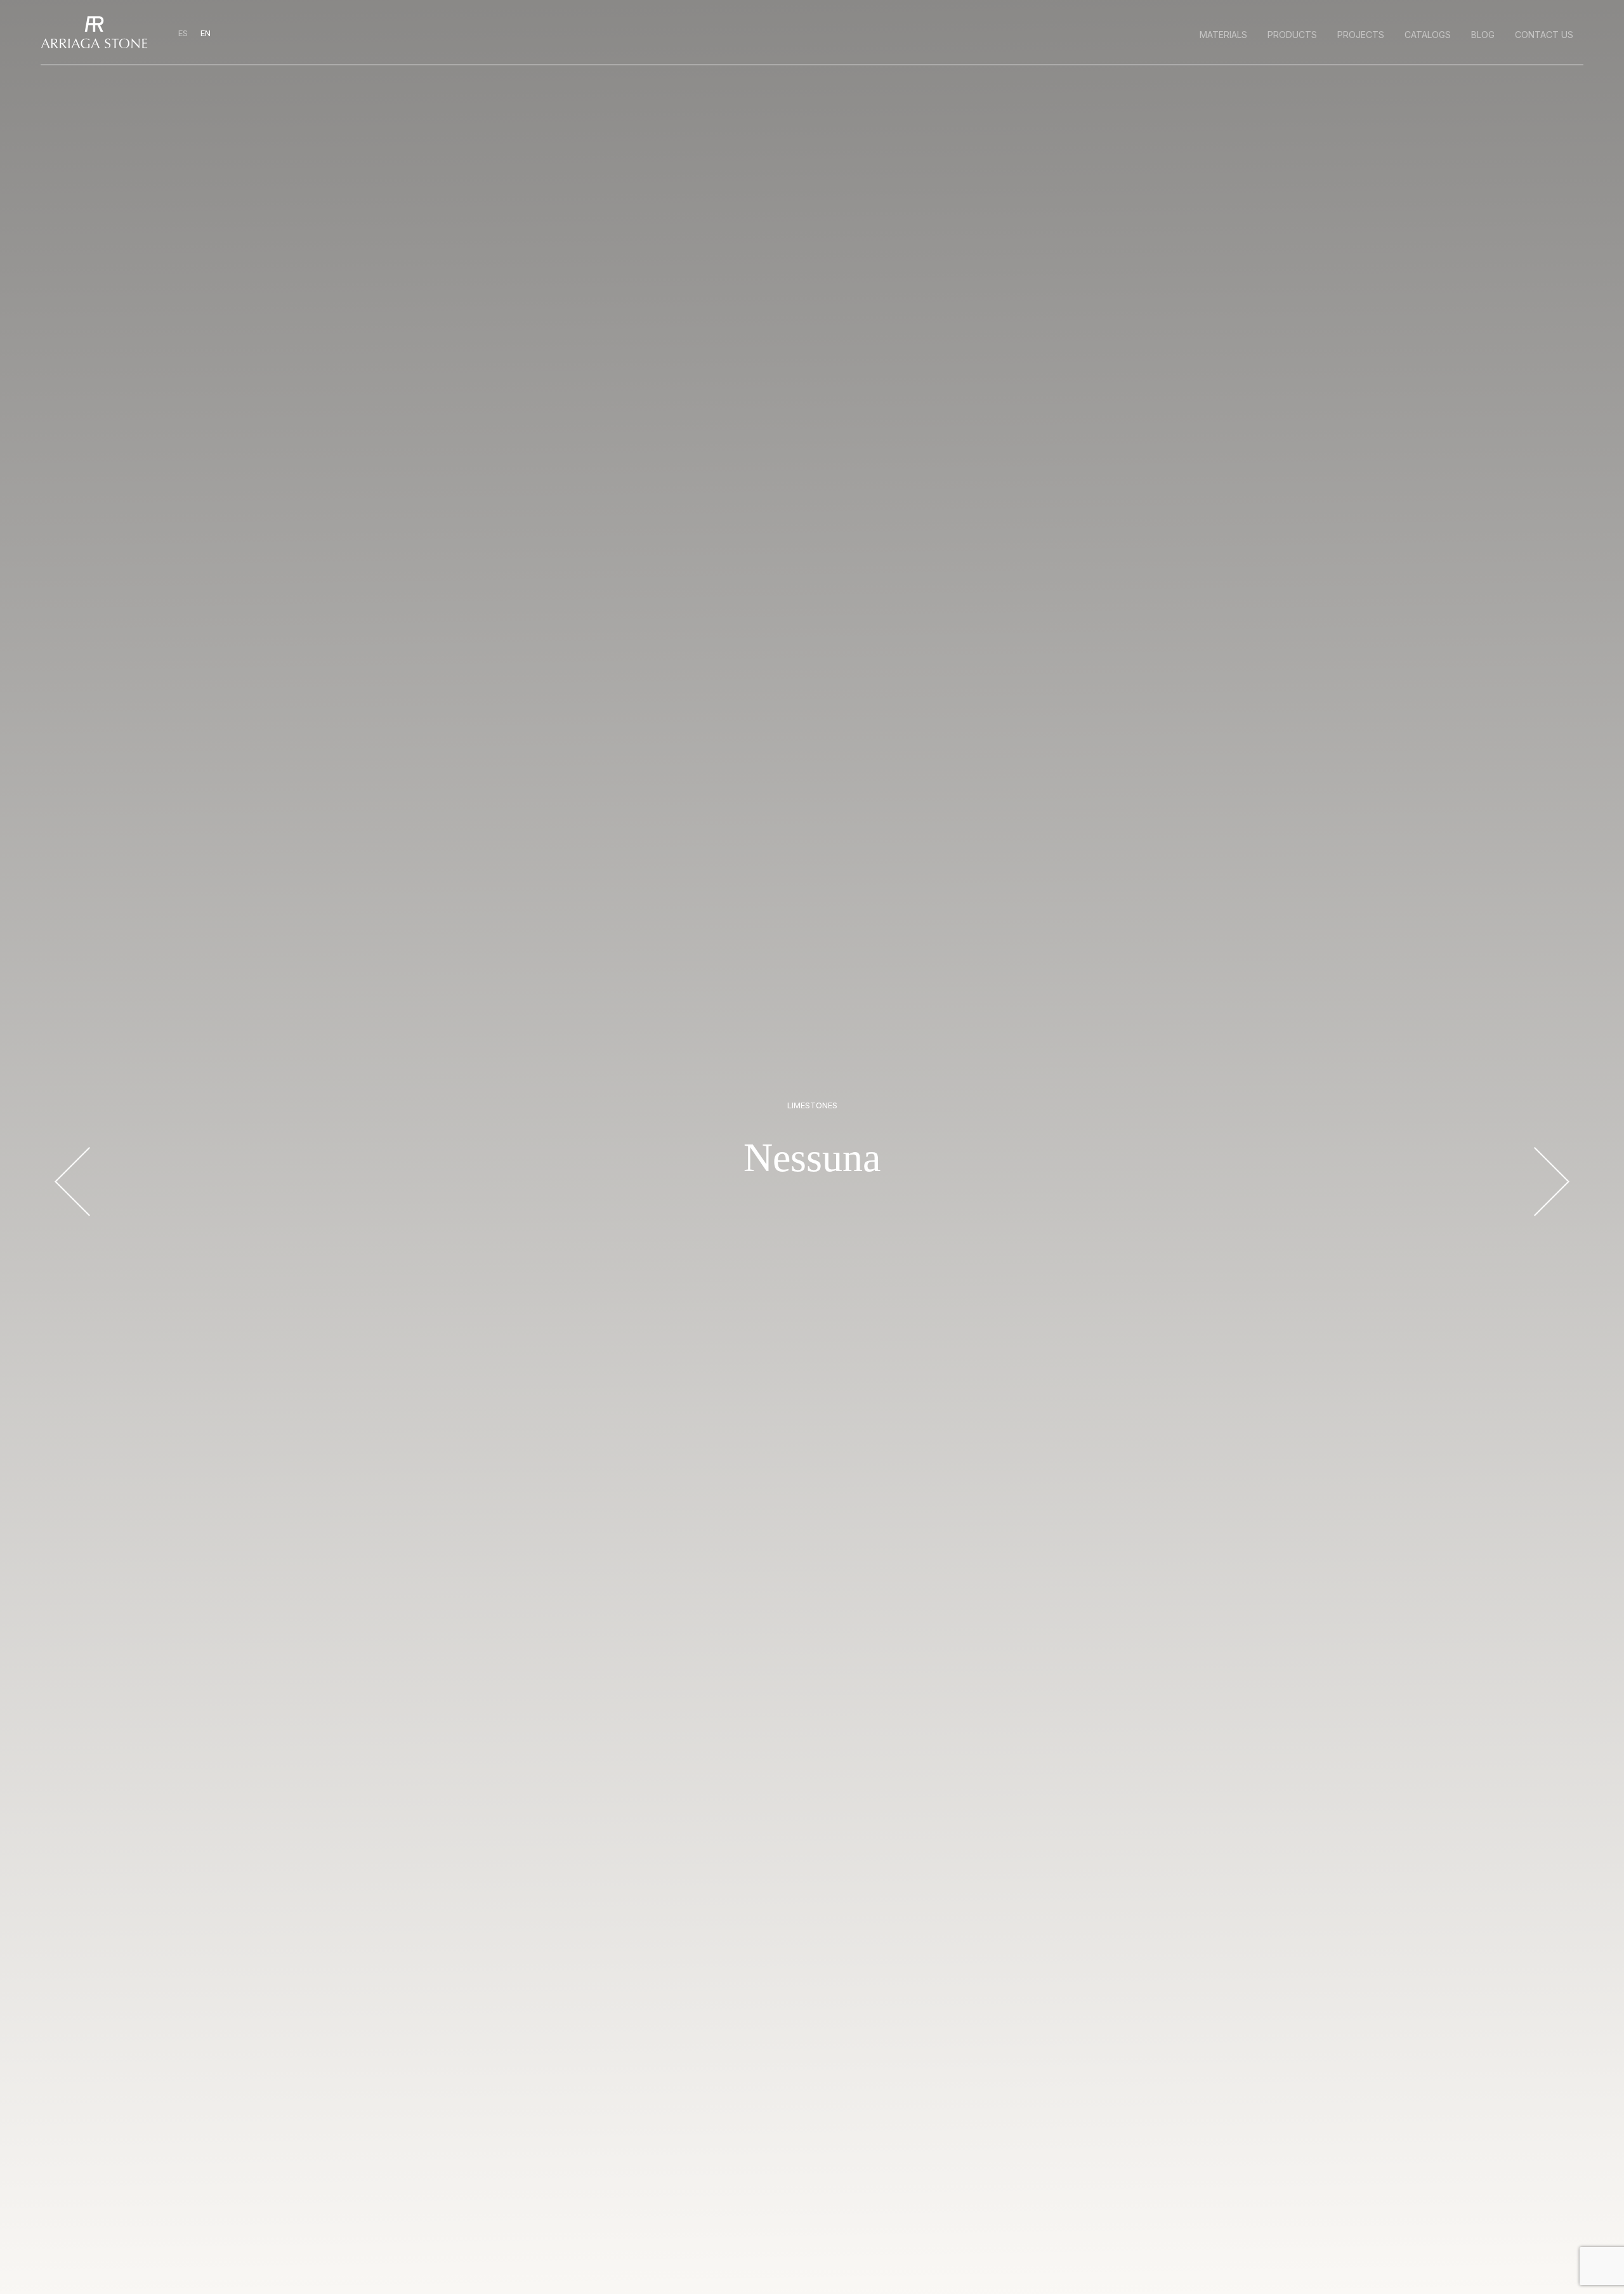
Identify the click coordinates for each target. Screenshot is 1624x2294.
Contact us (1544, 35)
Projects (1361, 35)
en (206, 33)
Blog (1483, 35)
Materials (1223, 35)
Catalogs (1428, 35)
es (184, 33)
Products (1292, 35)
